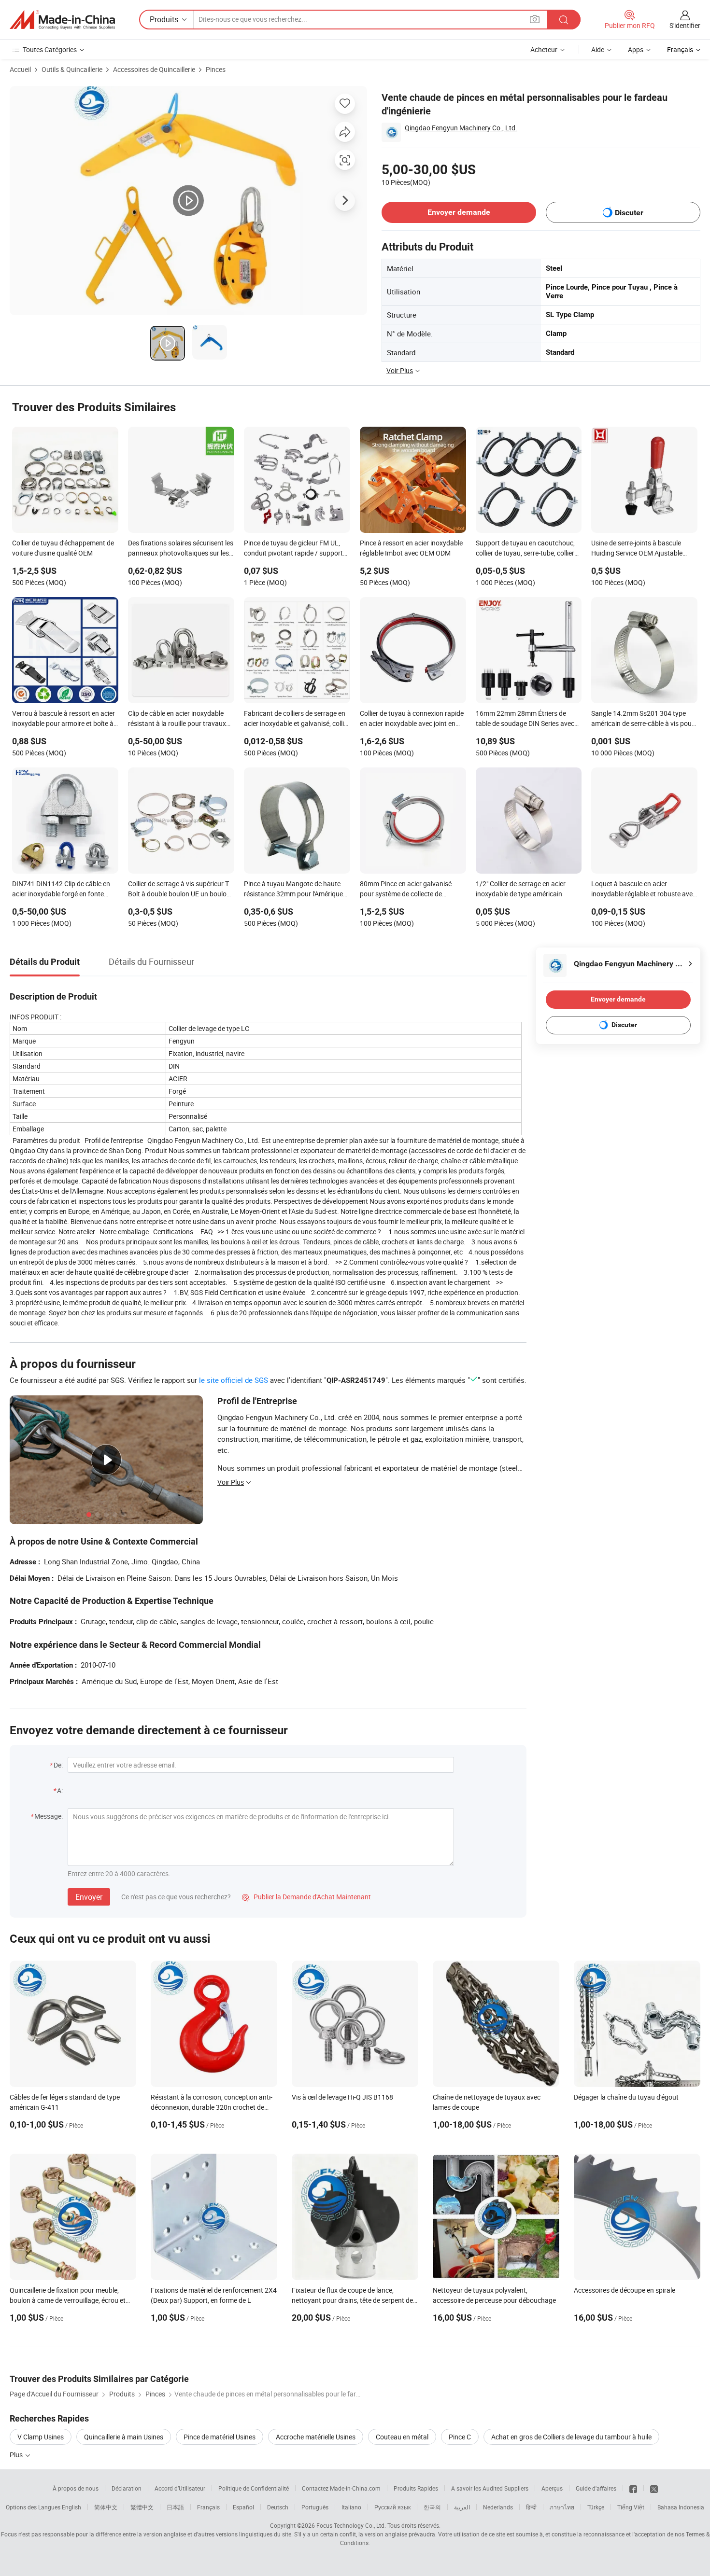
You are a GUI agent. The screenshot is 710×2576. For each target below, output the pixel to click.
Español (243, 2507)
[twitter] (654, 2488)
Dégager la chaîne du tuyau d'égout (626, 2097)
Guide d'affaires (596, 2488)
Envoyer (89, 1897)
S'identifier (685, 25)
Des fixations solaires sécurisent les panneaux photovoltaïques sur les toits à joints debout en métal (181, 549)
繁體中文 (142, 2507)
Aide (598, 49)
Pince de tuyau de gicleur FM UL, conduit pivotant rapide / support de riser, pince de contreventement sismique (295, 549)
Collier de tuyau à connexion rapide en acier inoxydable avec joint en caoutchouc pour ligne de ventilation (412, 719)
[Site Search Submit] (564, 20)
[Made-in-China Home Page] (62, 20)
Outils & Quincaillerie (72, 69)
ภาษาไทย (562, 2507)
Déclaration (127, 2488)
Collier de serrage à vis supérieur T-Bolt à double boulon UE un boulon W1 (179, 890)
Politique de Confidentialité (254, 2488)
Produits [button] (164, 19)
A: (60, 1790)
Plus (17, 2455)
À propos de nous (76, 2488)
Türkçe (596, 2507)
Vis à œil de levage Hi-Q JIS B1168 (342, 2097)
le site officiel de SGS (234, 1380)
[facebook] (633, 2488)
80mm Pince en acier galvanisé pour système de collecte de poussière (406, 890)
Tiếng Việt (631, 2507)
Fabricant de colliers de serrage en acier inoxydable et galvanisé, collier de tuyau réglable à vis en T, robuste (297, 719)
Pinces (216, 69)
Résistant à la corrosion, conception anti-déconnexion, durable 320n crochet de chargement (212, 2107)
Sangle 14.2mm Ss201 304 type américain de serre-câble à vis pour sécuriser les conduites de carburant (643, 719)
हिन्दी (531, 2507)
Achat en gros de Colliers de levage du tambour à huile (571, 2437)
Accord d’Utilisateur (180, 2488)
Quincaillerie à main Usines (124, 2437)
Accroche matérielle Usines (316, 2437)
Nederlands (498, 2507)
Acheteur (544, 49)
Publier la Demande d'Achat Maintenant (306, 1897)
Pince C (460, 2437)
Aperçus (552, 2488)
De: (58, 1765)
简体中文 (106, 2507)
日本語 (175, 2507)
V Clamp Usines (41, 2437)
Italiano (351, 2507)
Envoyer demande (459, 212)
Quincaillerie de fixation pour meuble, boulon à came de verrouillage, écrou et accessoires (68, 2300)
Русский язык (392, 2507)
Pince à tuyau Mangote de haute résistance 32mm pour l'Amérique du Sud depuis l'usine (293, 890)
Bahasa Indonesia (681, 2507)
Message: (49, 1816)
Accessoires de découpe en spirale (625, 2290)
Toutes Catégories (50, 49)
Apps (636, 49)
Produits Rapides (416, 2488)
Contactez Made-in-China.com (341, 2488)
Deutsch (278, 2507)
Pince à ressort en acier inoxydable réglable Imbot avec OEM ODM (411, 548)
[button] (535, 19)
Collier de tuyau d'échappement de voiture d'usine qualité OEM (63, 548)
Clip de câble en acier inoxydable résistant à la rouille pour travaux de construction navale (177, 719)
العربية (462, 2507)
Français (208, 2507)
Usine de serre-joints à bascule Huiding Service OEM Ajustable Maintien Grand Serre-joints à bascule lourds (637, 549)
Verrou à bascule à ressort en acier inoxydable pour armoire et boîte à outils (64, 719)
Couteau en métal (402, 2437)
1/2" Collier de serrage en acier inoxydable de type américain (521, 889)
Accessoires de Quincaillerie (154, 69)
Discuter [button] (629, 213)
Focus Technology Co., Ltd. (351, 2525)
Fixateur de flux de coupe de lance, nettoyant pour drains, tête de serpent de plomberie (352, 2300)
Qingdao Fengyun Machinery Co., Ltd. (461, 128)
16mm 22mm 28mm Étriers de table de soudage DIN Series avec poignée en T (525, 719)
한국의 (432, 2507)
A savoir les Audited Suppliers (490, 2488)
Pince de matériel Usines (220, 2437)
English (71, 2507)
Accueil (20, 69)
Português (315, 2507)
